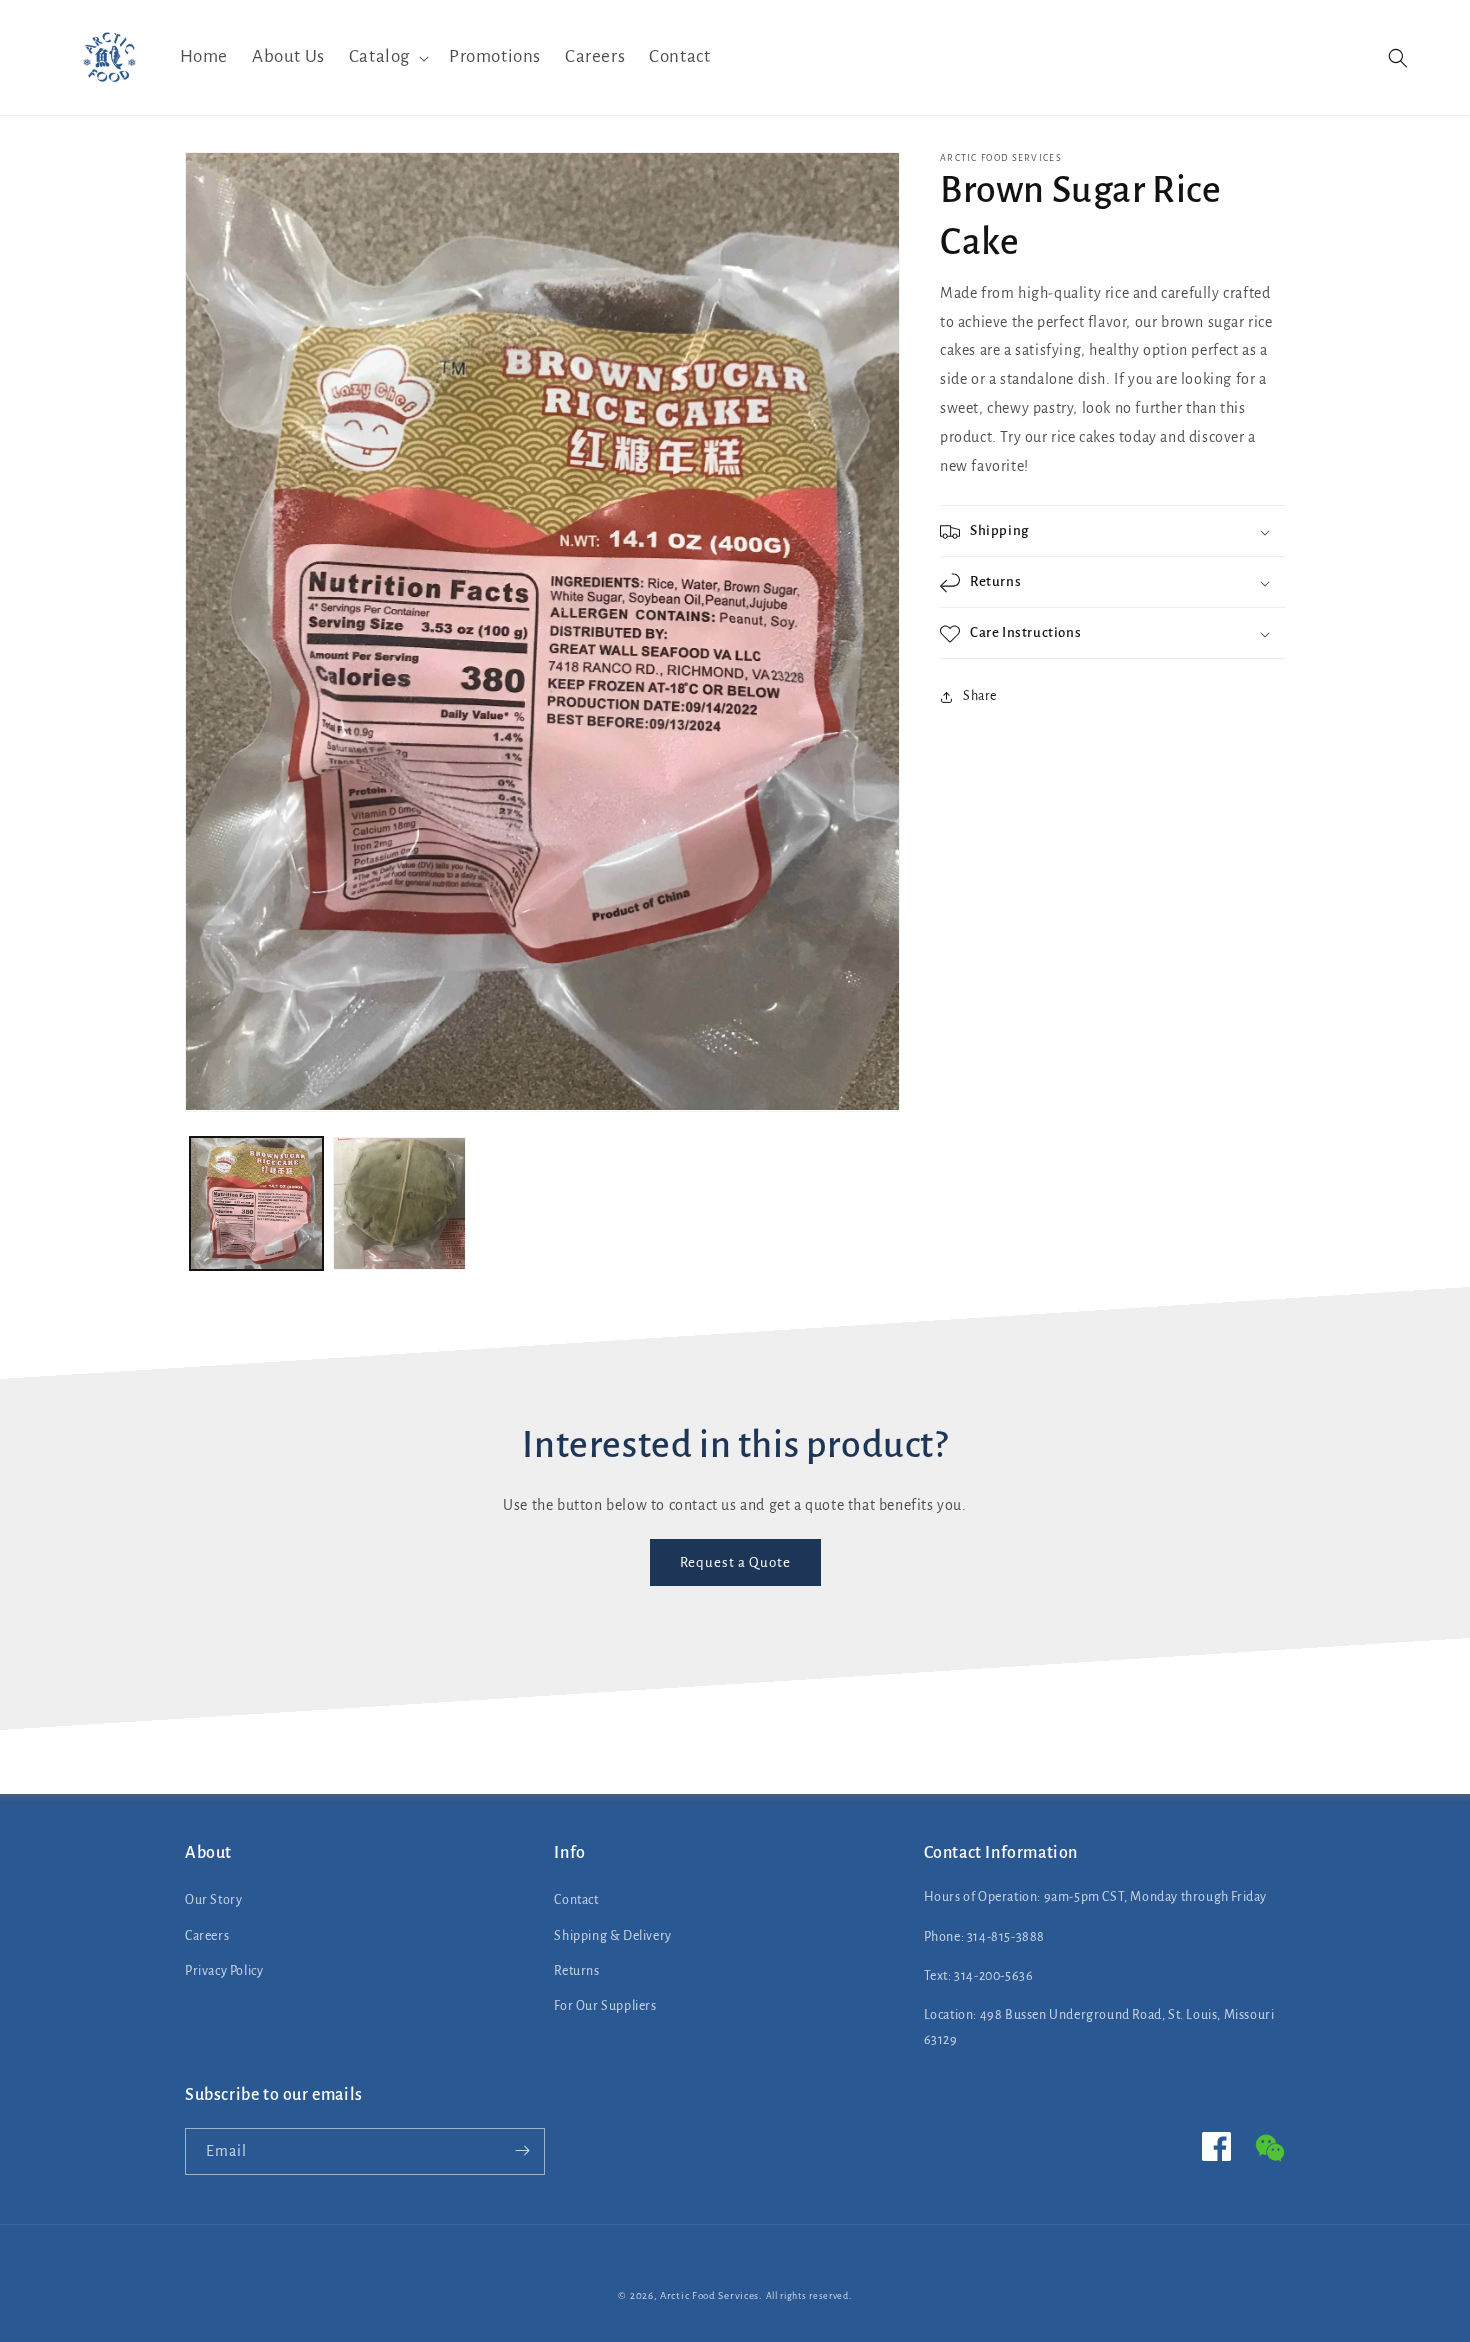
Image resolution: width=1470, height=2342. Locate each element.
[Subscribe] (522, 2150)
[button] (387, 57)
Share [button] (980, 696)
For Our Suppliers (605, 2006)
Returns (576, 1971)
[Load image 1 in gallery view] (256, 1203)
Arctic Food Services (709, 2295)
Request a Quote (735, 1562)
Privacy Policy (224, 1971)
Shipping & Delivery (612, 1936)
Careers (207, 1936)
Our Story (213, 1901)
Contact (576, 1901)
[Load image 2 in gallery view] (399, 1203)
